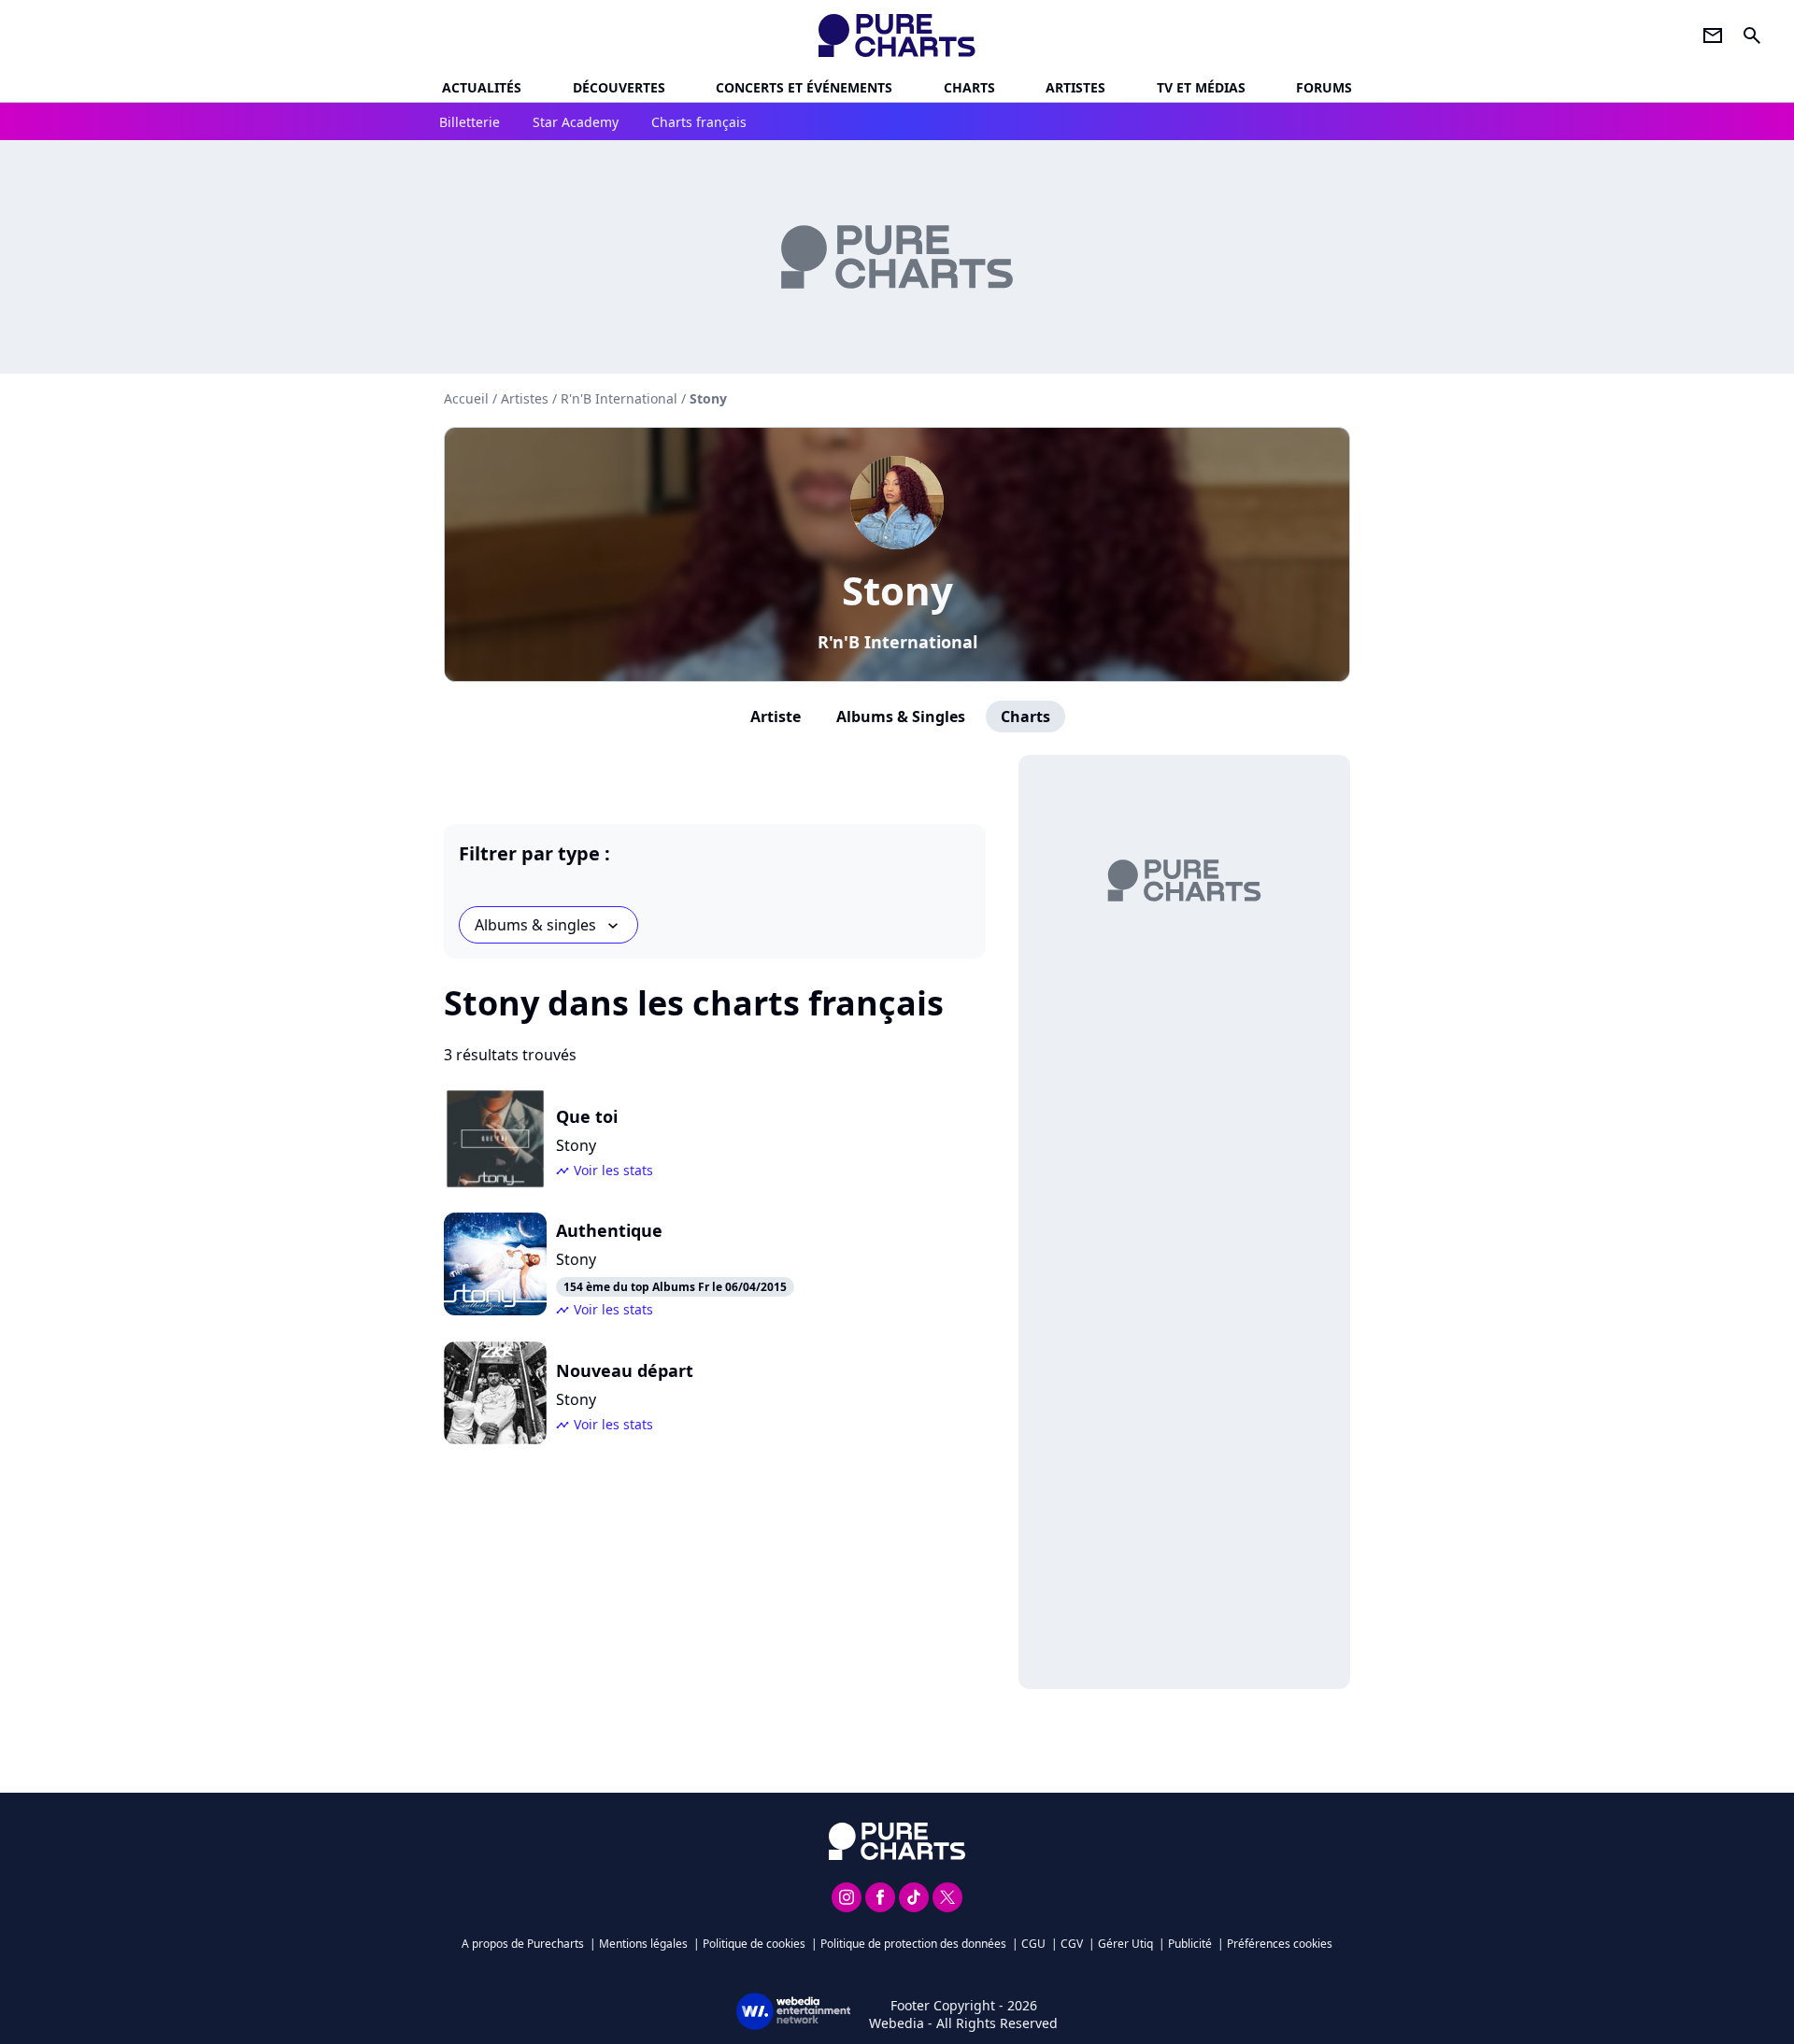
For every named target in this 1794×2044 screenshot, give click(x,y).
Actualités (482, 87)
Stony (897, 590)
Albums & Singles (901, 717)
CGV (1072, 1944)
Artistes (525, 398)
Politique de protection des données (913, 1944)
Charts (969, 87)
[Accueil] (897, 35)
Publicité (1190, 1944)
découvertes (619, 87)
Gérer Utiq (1125, 1944)
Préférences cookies (1280, 1944)
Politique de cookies (754, 1944)
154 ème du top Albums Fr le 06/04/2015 (675, 1287)
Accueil (466, 398)
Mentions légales (643, 1944)
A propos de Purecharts (523, 1944)
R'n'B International (897, 642)
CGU (1033, 1944)
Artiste (776, 717)
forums (1324, 87)
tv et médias (1201, 87)
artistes (1075, 87)
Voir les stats (613, 1170)
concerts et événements (804, 87)
